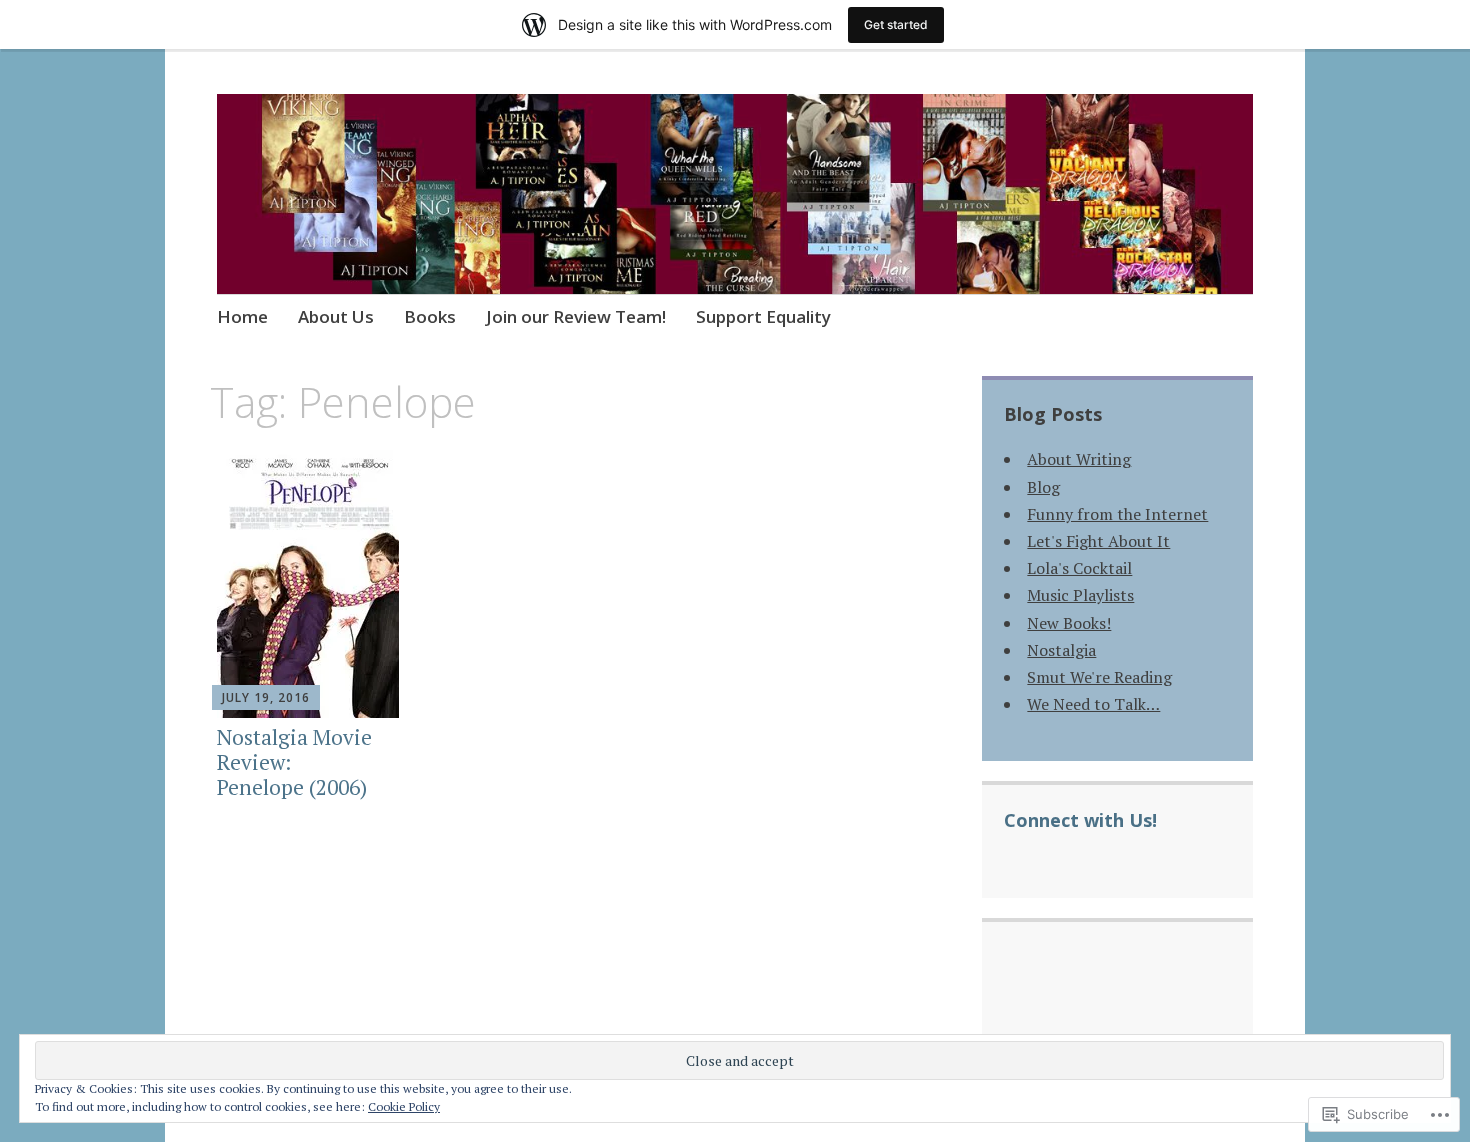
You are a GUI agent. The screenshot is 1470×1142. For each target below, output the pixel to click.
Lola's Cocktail (1079, 568)
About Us (336, 316)
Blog (1043, 487)
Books (430, 316)
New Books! (1069, 623)
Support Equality (763, 316)
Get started (896, 24)
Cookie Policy (404, 1106)
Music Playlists (1080, 595)
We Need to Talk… (1093, 704)
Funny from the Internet (1117, 514)
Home (242, 316)
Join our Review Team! (576, 316)
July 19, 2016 (266, 697)
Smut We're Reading (1099, 677)
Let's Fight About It (1098, 541)
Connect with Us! (1080, 820)
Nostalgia (1061, 650)
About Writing (1079, 459)
